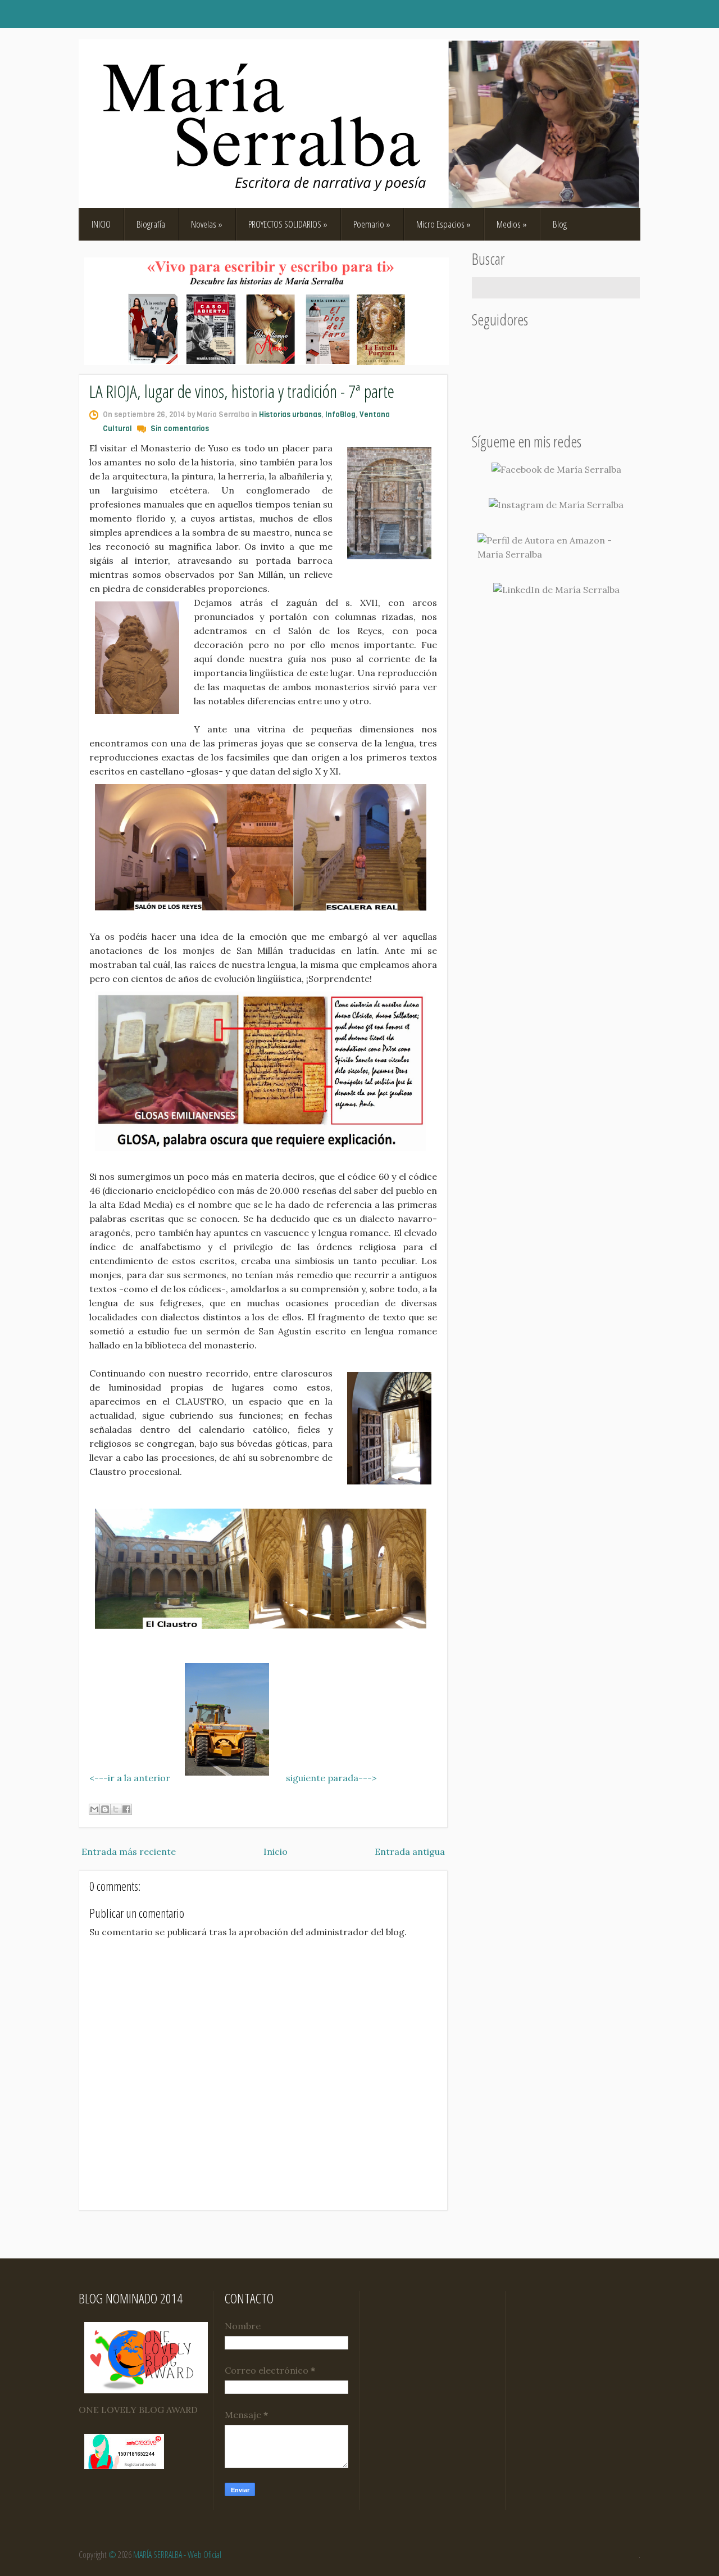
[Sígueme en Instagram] (556, 505)
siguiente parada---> (331, 1778)
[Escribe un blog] (105, 1809)
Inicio (276, 1851)
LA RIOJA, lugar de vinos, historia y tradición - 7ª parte (242, 391)
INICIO (101, 224)
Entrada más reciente (129, 1851)
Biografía (151, 224)
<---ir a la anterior (130, 1778)
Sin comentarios (180, 429)
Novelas (207, 224)
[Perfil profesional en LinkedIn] (556, 590)
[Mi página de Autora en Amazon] (556, 547)
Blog (560, 224)
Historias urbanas (290, 415)
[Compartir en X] (116, 1809)
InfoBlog (340, 415)
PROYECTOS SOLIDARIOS (288, 224)
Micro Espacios (443, 224)
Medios (512, 224)
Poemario (372, 224)
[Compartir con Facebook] (126, 1809)
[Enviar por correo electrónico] (94, 1809)
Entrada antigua (410, 1851)
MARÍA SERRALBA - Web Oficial (177, 2555)
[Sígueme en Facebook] (556, 470)
